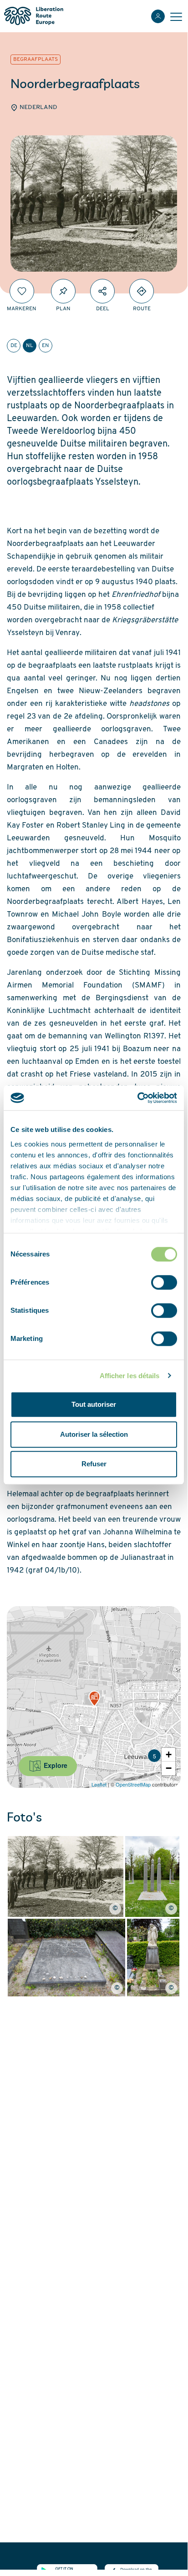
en (46, 346)
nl (30, 346)
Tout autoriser (94, 1404)
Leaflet (99, 1784)
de (14, 346)
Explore (55, 1765)
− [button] (169, 1768)
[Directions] (142, 291)
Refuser (94, 1464)
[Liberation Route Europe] (33, 16)
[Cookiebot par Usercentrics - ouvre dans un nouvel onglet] (137, 1098)
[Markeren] (22, 291)
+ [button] (169, 1755)
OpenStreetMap (133, 1784)
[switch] (164, 1282)
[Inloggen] (158, 16)
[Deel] (102, 291)
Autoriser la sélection (94, 1434)
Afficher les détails (130, 1376)
